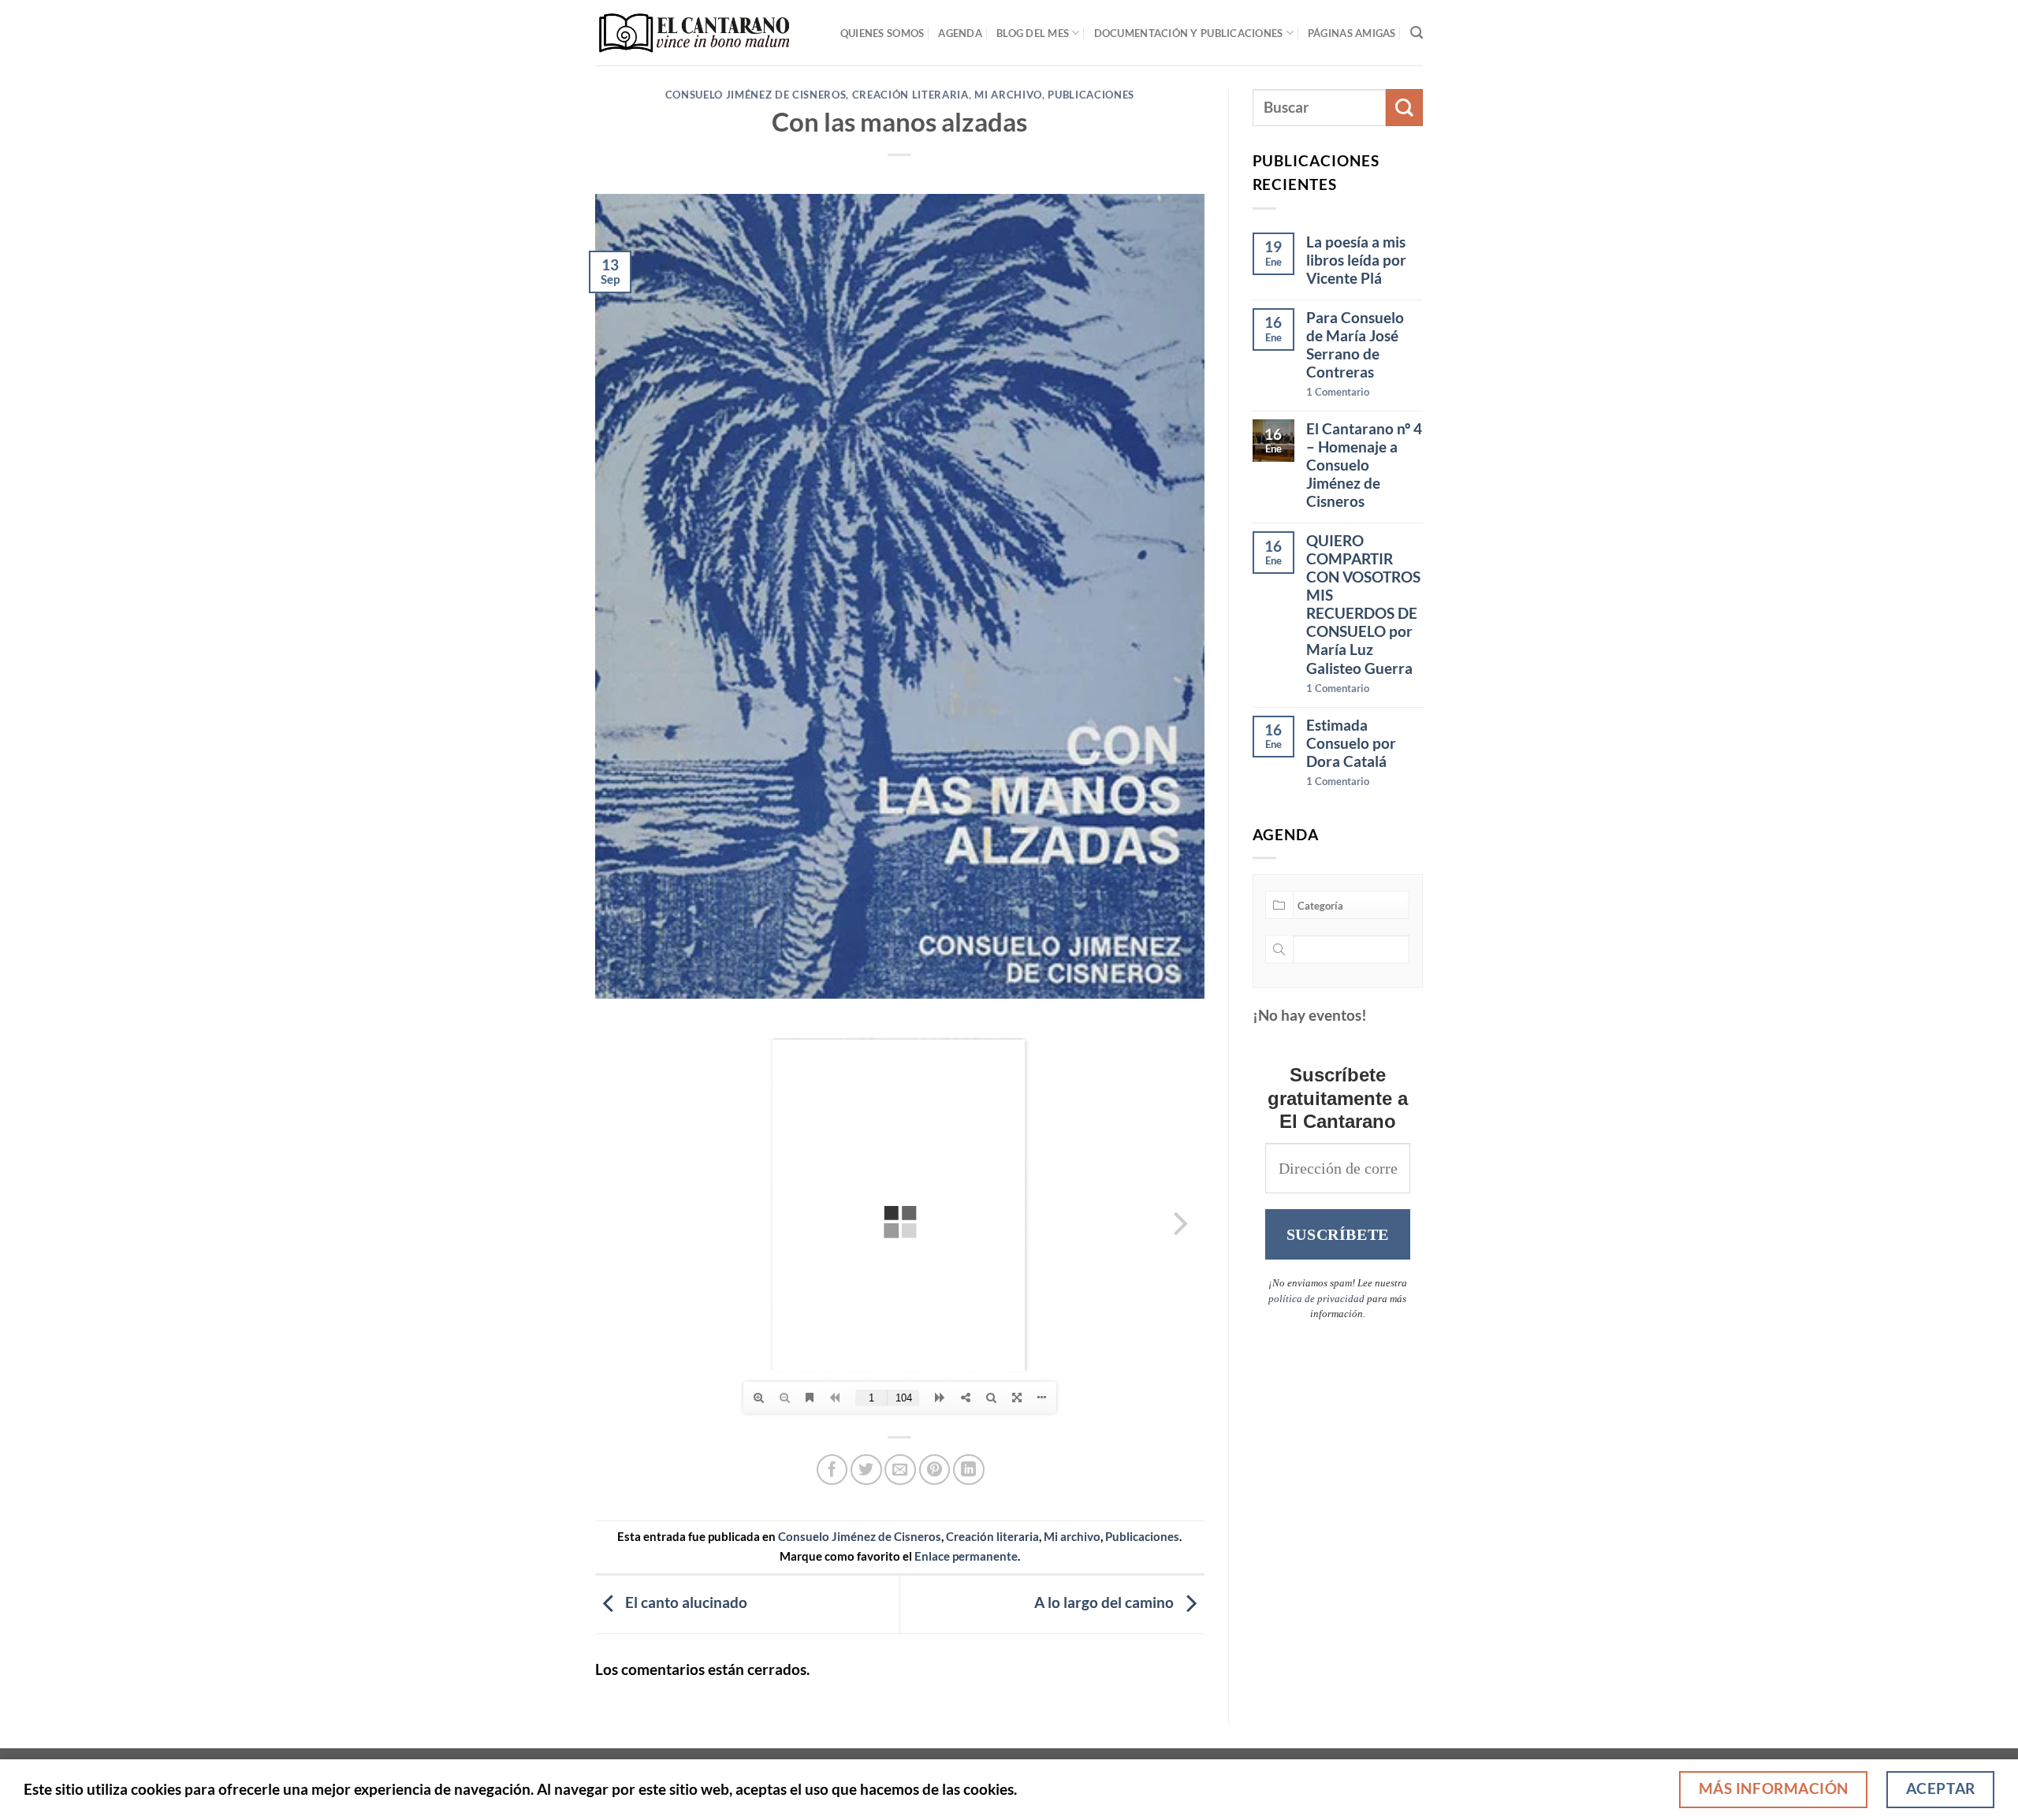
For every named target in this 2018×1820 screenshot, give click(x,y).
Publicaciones (1091, 95)
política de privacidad (1316, 1299)
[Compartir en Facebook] (832, 1470)
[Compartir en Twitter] (866, 1470)
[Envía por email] (900, 1470)
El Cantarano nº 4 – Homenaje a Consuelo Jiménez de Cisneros (1364, 465)
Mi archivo (1008, 95)
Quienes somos (882, 33)
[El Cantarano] (694, 33)
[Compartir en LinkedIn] (969, 1470)
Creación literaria (910, 95)
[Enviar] (1404, 108)
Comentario (1338, 392)
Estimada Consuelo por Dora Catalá (1351, 743)
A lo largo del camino (1106, 1602)
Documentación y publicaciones (1189, 33)
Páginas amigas (1352, 33)
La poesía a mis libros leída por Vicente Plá (1356, 260)
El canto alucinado (685, 1602)
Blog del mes (1033, 33)
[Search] (1417, 33)
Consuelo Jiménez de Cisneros (756, 95)
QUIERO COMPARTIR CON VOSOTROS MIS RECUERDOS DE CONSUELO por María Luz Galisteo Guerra (1363, 604)
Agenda (960, 33)
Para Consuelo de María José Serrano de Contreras (1355, 344)
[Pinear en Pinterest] (935, 1470)
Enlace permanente (966, 1556)
